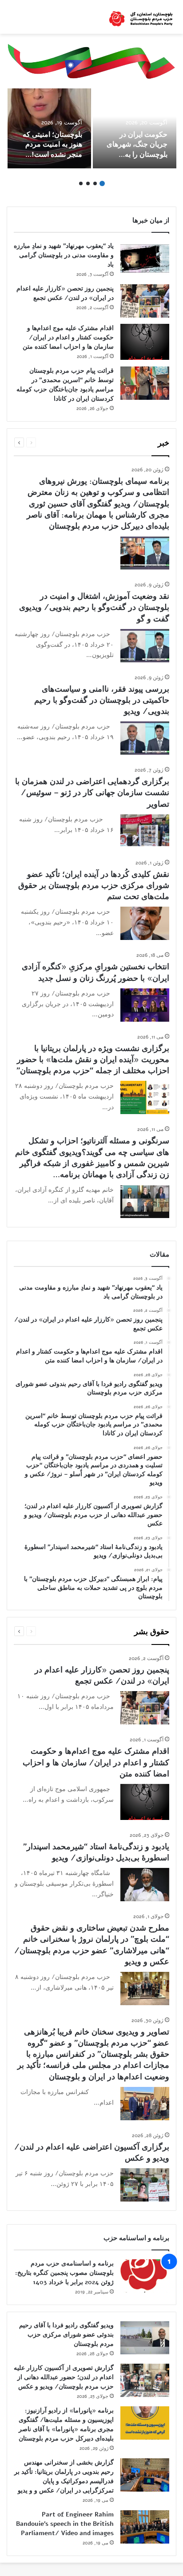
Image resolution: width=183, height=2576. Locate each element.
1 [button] (102, 183)
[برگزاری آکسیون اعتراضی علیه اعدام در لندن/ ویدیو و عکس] (145, 2185)
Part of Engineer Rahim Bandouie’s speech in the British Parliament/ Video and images (65, 2524)
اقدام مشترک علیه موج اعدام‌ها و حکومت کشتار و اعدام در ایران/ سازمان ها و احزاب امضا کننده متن (68, 337)
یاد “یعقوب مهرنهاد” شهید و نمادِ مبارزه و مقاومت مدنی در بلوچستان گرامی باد (64, 255)
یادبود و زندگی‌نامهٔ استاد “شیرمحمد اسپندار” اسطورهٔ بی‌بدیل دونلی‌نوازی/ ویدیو (96, 1852)
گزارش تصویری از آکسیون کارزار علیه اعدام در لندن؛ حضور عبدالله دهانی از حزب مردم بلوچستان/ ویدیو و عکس (64, 2377)
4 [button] (81, 183)
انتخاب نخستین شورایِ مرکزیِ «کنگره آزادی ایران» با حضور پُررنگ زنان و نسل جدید (95, 972)
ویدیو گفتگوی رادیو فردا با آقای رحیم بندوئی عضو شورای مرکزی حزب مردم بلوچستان (66, 2335)
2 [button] (95, 183)
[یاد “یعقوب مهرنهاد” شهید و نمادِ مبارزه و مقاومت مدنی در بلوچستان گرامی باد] (145, 258)
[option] (135, 128)
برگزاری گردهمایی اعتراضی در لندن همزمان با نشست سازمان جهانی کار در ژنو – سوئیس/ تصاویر (92, 792)
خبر (163, 443)
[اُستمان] (141, 17)
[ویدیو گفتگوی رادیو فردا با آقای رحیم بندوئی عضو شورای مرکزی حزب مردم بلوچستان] (145, 2338)
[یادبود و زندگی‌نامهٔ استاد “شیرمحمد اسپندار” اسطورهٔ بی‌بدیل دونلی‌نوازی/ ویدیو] (145, 1885)
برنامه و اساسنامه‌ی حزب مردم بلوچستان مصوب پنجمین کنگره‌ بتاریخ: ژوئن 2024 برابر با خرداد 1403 (64, 2273)
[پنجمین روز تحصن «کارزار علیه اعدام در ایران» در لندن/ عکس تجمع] (145, 301)
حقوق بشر (152, 1632)
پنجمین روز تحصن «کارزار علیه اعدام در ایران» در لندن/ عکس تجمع (102, 1675)
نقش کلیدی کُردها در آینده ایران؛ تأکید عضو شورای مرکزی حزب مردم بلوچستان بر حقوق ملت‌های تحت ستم (94, 885)
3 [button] (88, 183)
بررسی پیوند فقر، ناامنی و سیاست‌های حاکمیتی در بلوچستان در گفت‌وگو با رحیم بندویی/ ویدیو (102, 700)
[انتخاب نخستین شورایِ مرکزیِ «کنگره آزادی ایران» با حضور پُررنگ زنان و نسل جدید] (145, 1005)
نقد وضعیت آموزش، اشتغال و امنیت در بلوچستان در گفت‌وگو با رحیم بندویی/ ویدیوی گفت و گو (94, 607)
